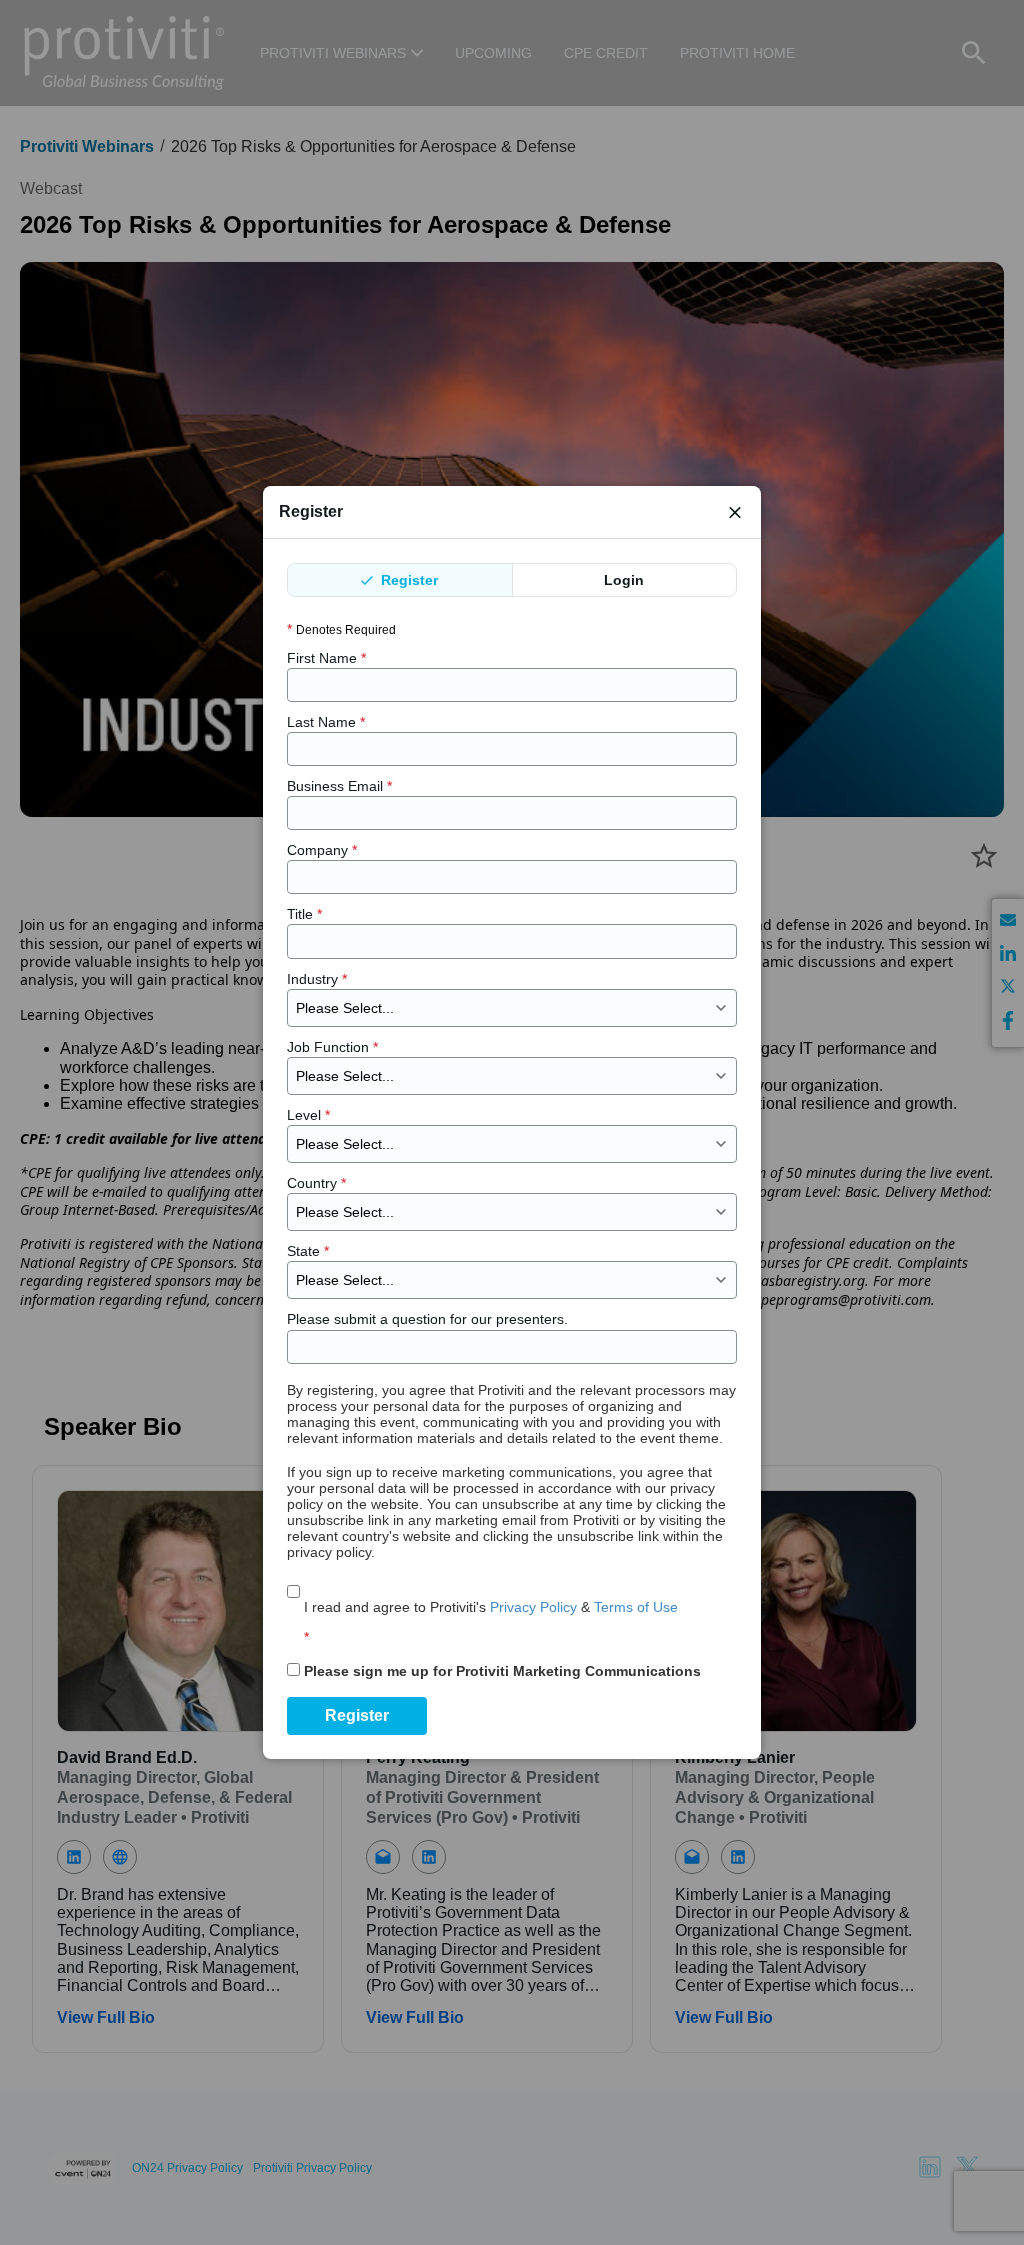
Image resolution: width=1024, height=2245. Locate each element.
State (308, 1251)
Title (304, 914)
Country (316, 1183)
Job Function (332, 1047)
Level (308, 1115)
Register (407, 580)
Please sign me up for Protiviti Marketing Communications (502, 1671)
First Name (326, 658)
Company (322, 850)
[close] (735, 512)
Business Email (339, 786)
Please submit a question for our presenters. (427, 1319)
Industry (317, 979)
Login (624, 580)
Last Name (326, 722)
